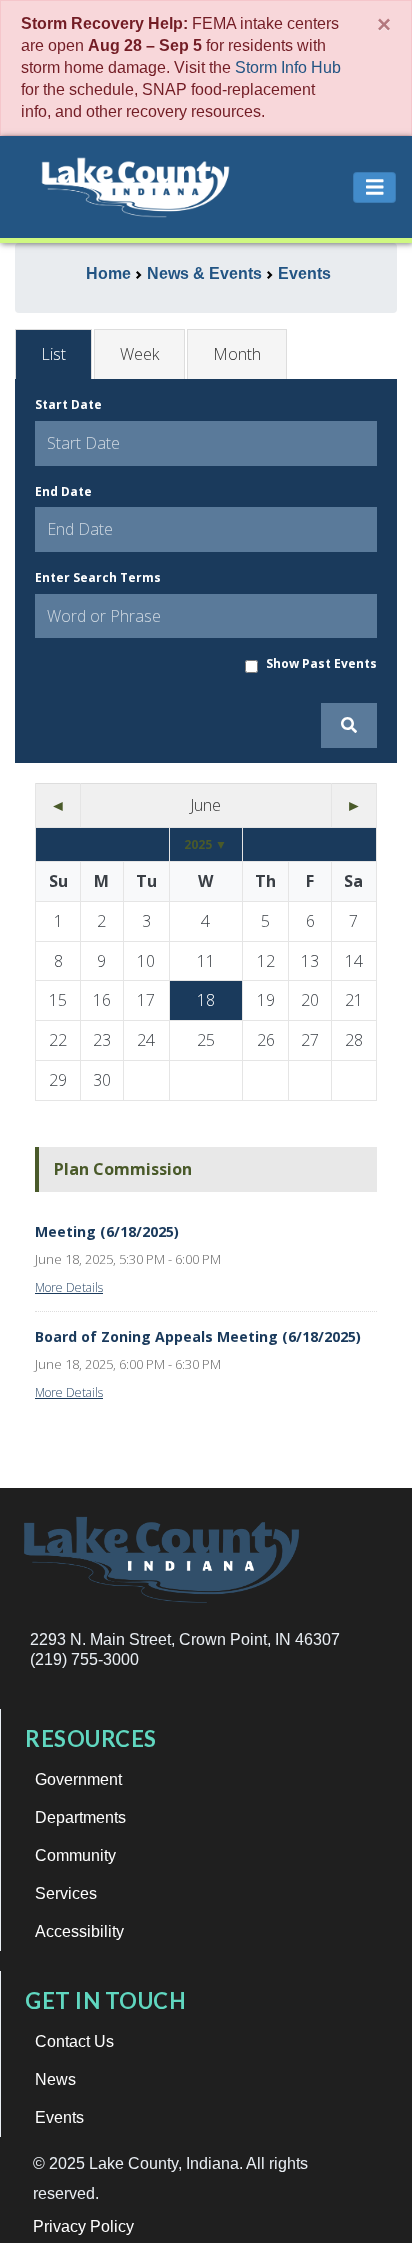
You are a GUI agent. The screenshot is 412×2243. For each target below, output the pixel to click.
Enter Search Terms (98, 577)
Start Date (68, 404)
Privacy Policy (83, 2226)
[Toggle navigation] (375, 187)
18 (206, 1000)
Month (237, 354)
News (55, 2079)
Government (78, 1779)
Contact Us (74, 2041)
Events (59, 2117)
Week (139, 354)
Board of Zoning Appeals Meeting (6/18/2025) (198, 1336)
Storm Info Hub (288, 67)
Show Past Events (321, 663)
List (53, 354)
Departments (80, 1817)
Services (66, 1893)
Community (75, 1855)
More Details (69, 1287)
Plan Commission (123, 1169)
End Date (63, 491)
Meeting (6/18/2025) (107, 1231)
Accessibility (79, 1931)
